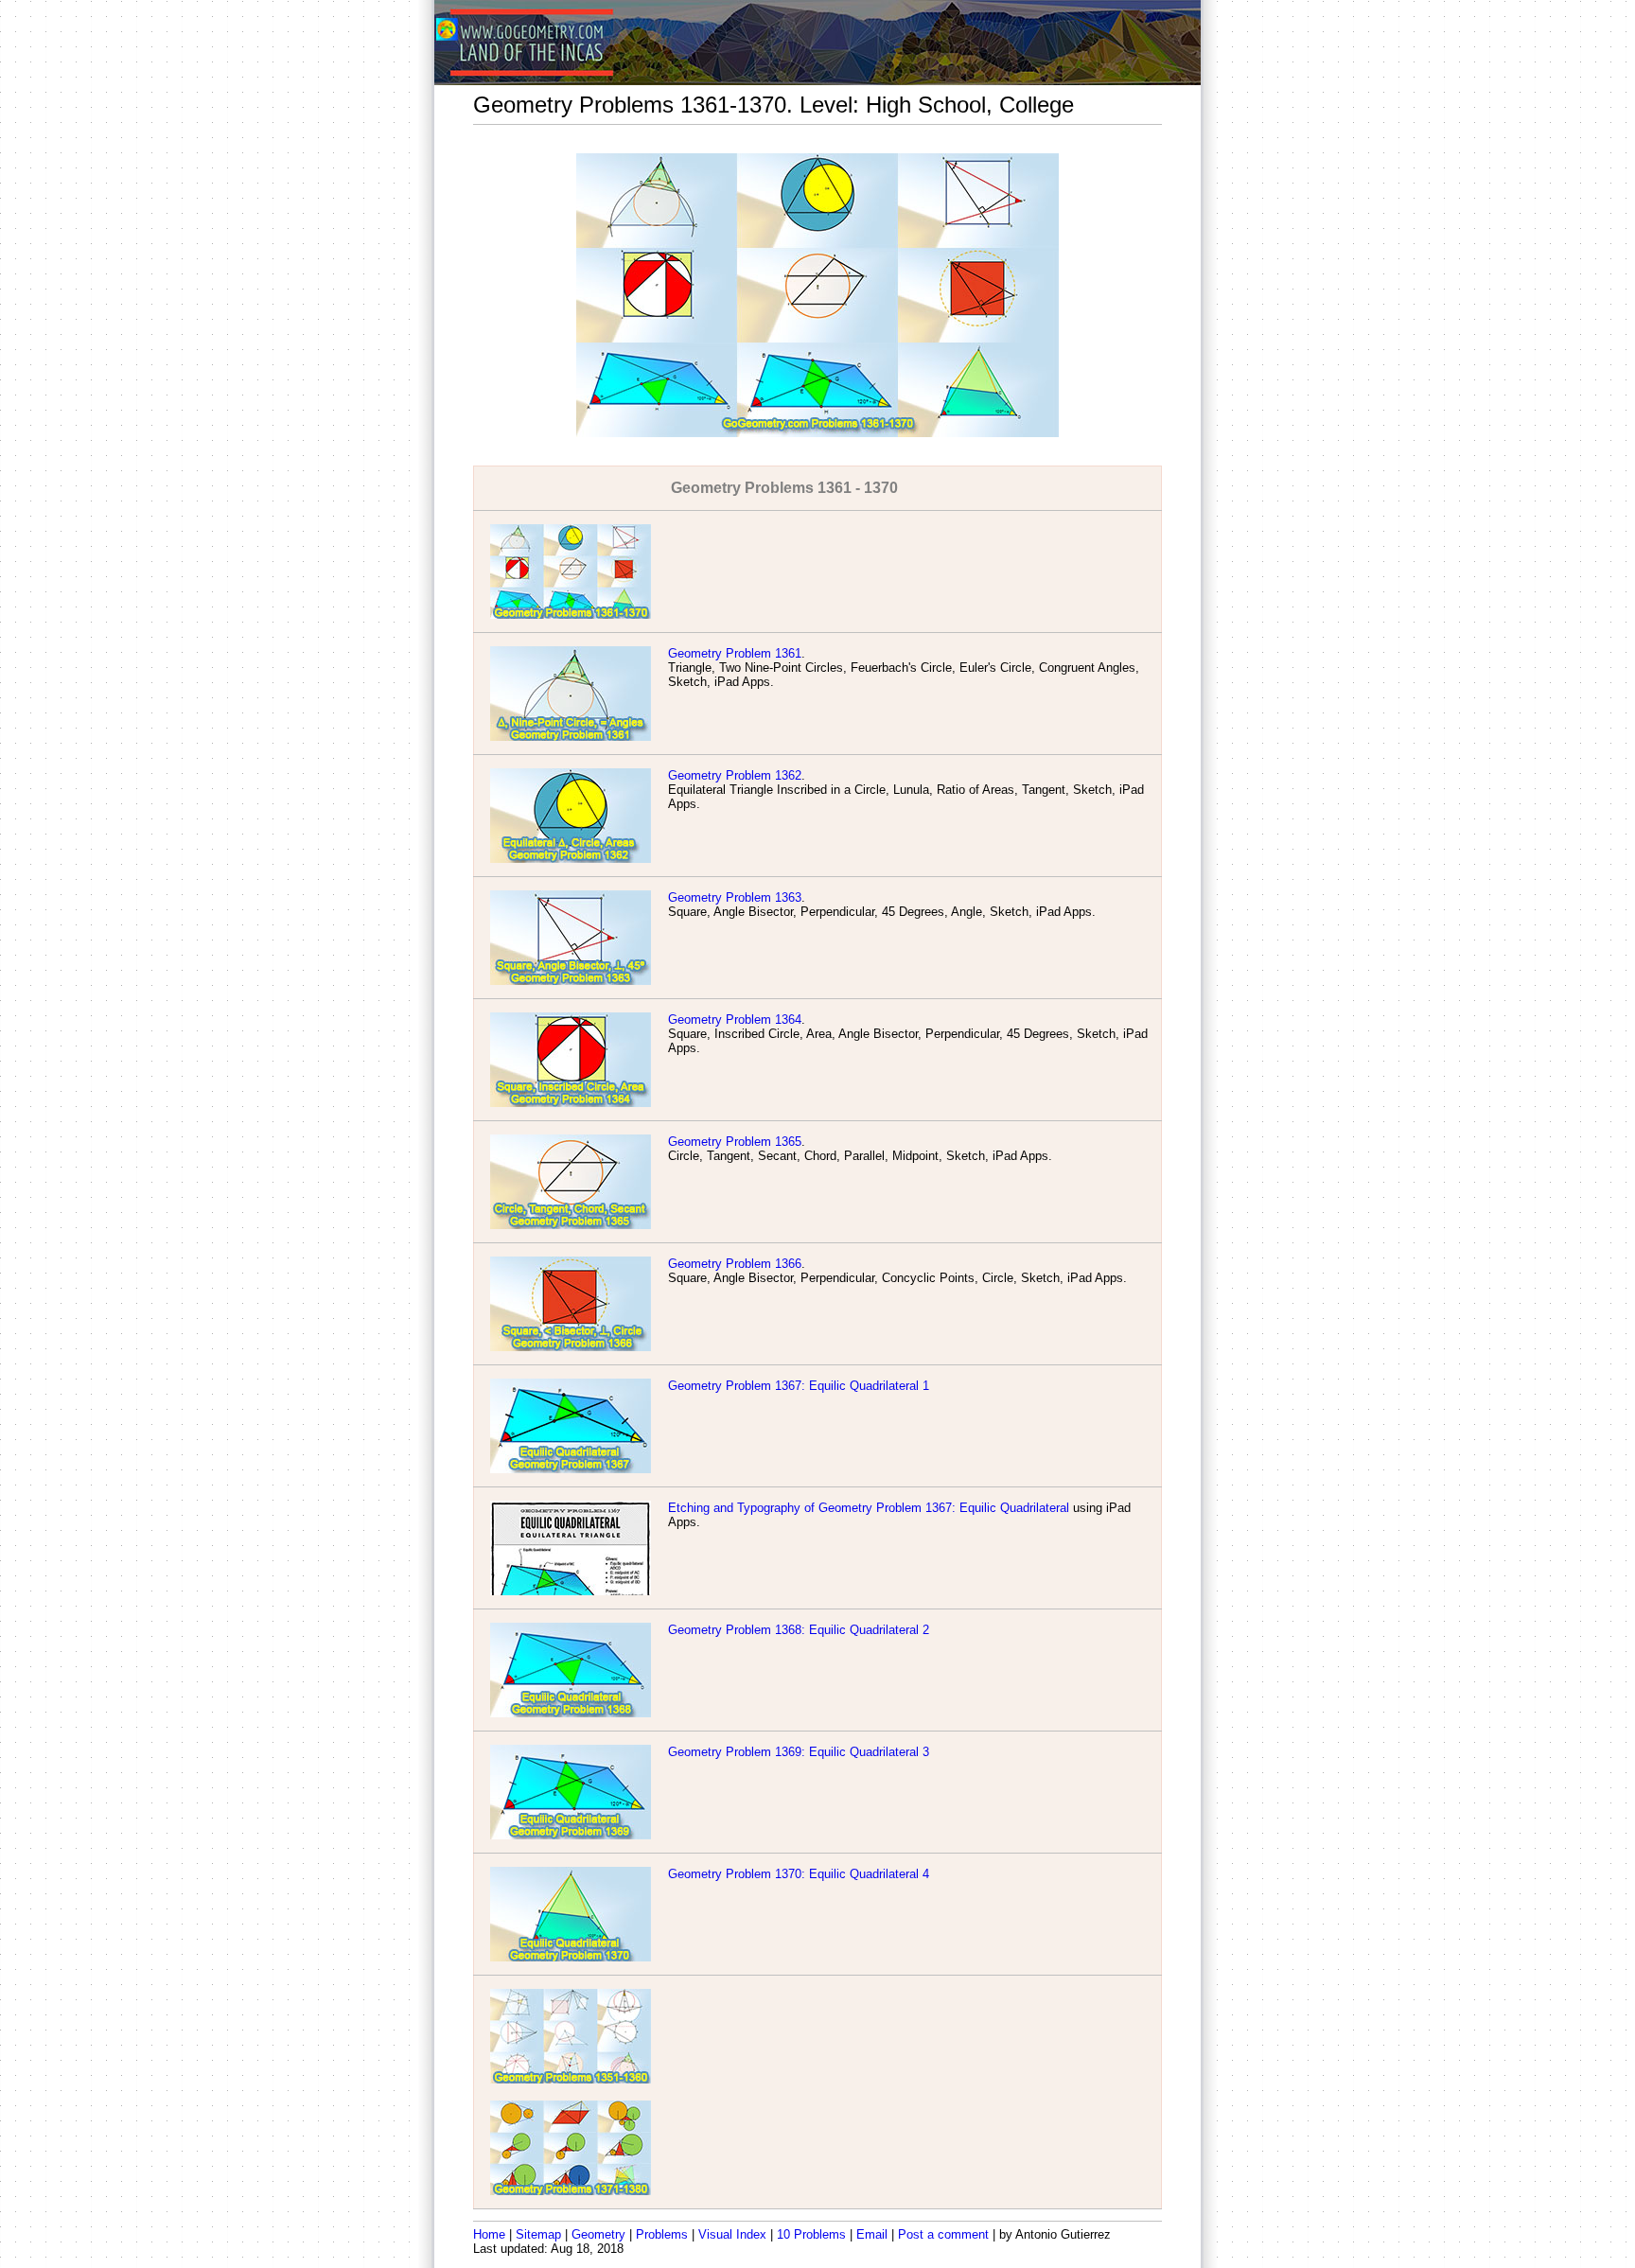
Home (489, 2234)
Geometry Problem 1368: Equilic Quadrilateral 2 (799, 1630)
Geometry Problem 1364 (735, 1020)
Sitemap (538, 2234)
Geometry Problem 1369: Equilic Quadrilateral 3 (799, 1752)
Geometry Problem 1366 (735, 1264)
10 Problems (811, 2234)
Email (872, 2234)
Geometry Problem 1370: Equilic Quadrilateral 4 (799, 1874)
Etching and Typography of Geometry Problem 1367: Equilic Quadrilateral (869, 1508)
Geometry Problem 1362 (735, 775)
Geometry (598, 2234)
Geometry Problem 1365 (735, 1142)
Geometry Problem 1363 (735, 897)
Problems (662, 2234)
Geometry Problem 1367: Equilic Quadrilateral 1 (799, 1386)
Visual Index (732, 2234)
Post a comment (943, 2234)
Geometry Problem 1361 (735, 653)
